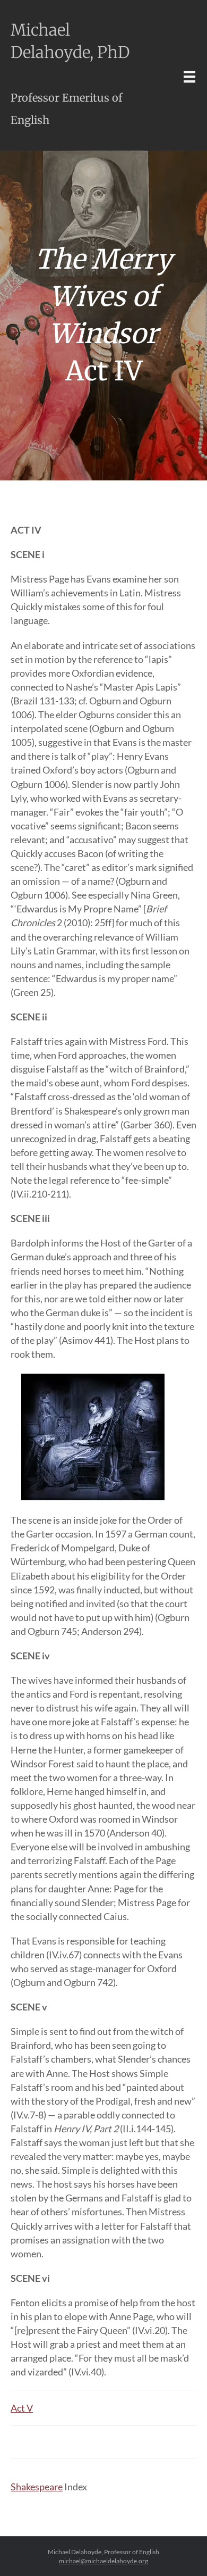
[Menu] (189, 76)
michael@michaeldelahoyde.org (103, 2561)
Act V (22, 2408)
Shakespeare (37, 2487)
